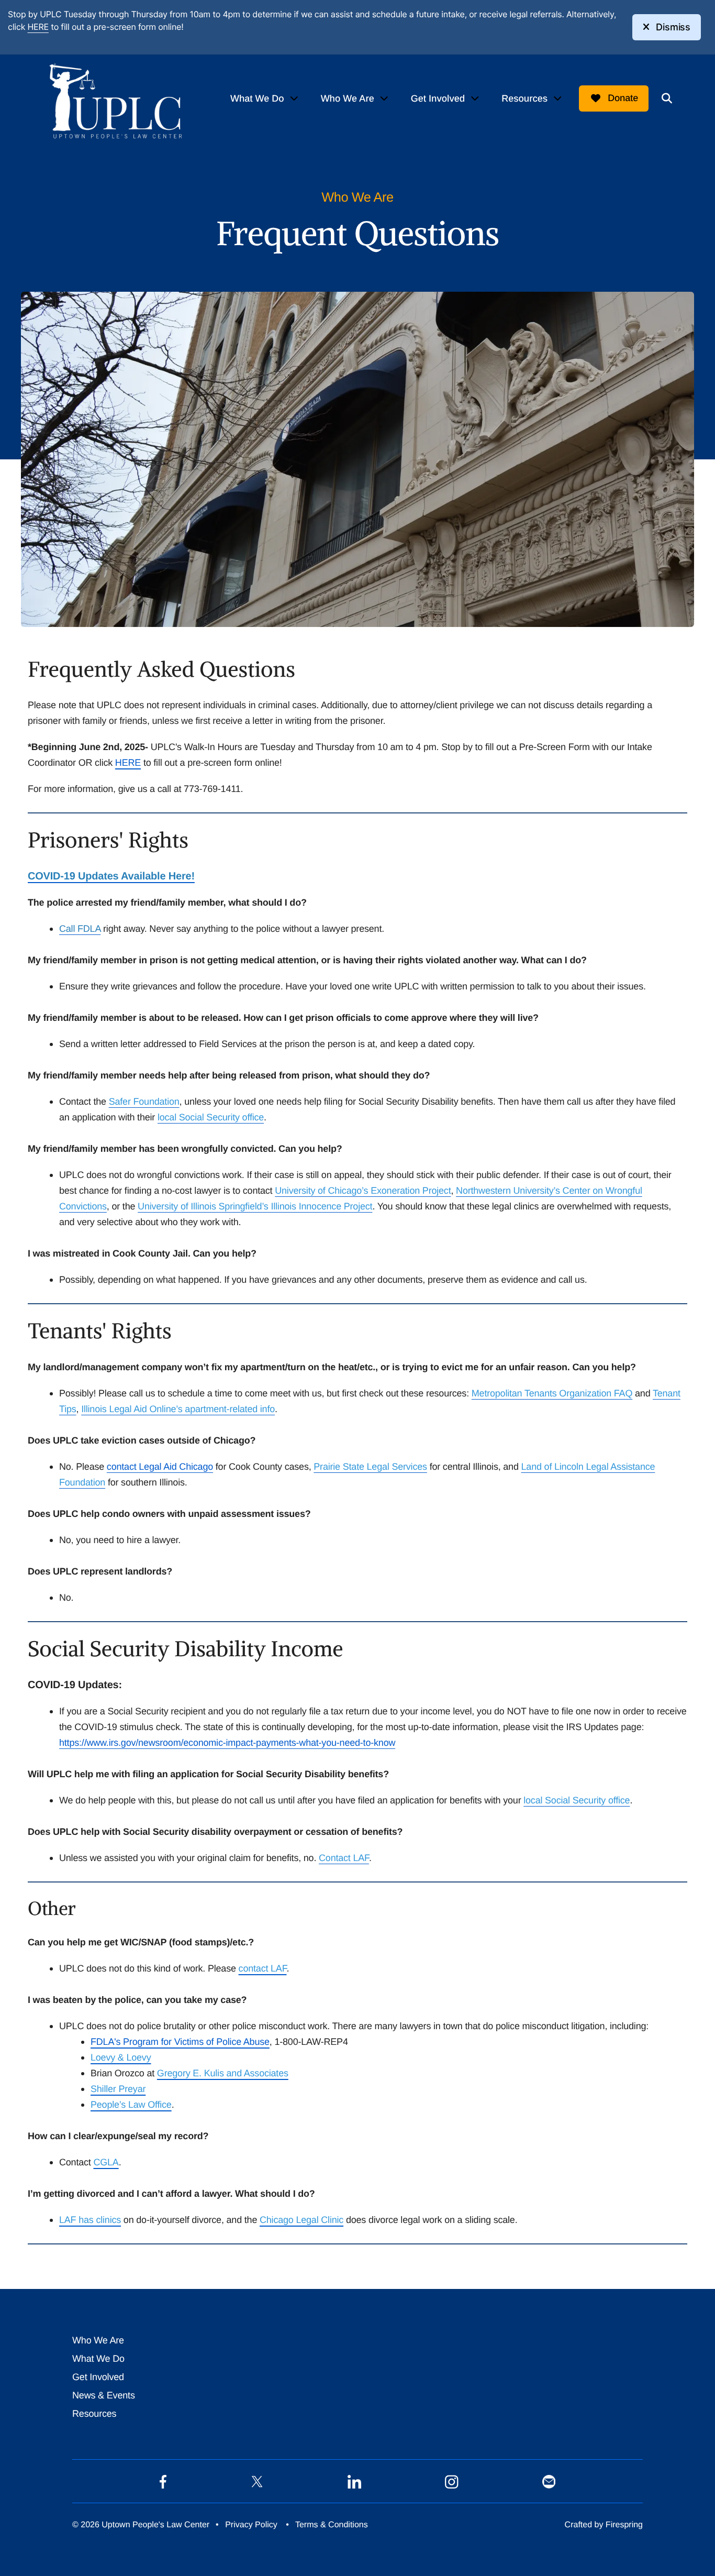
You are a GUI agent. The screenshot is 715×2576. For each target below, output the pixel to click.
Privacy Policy (251, 2525)
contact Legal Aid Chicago (160, 1467)
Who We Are (348, 98)
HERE (38, 27)
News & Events (104, 2395)
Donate (623, 98)
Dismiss (673, 27)
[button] (667, 98)
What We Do (257, 98)
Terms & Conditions (332, 2525)
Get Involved (438, 98)
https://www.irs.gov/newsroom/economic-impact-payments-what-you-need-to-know (227, 1743)
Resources (524, 98)
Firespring (624, 2525)
